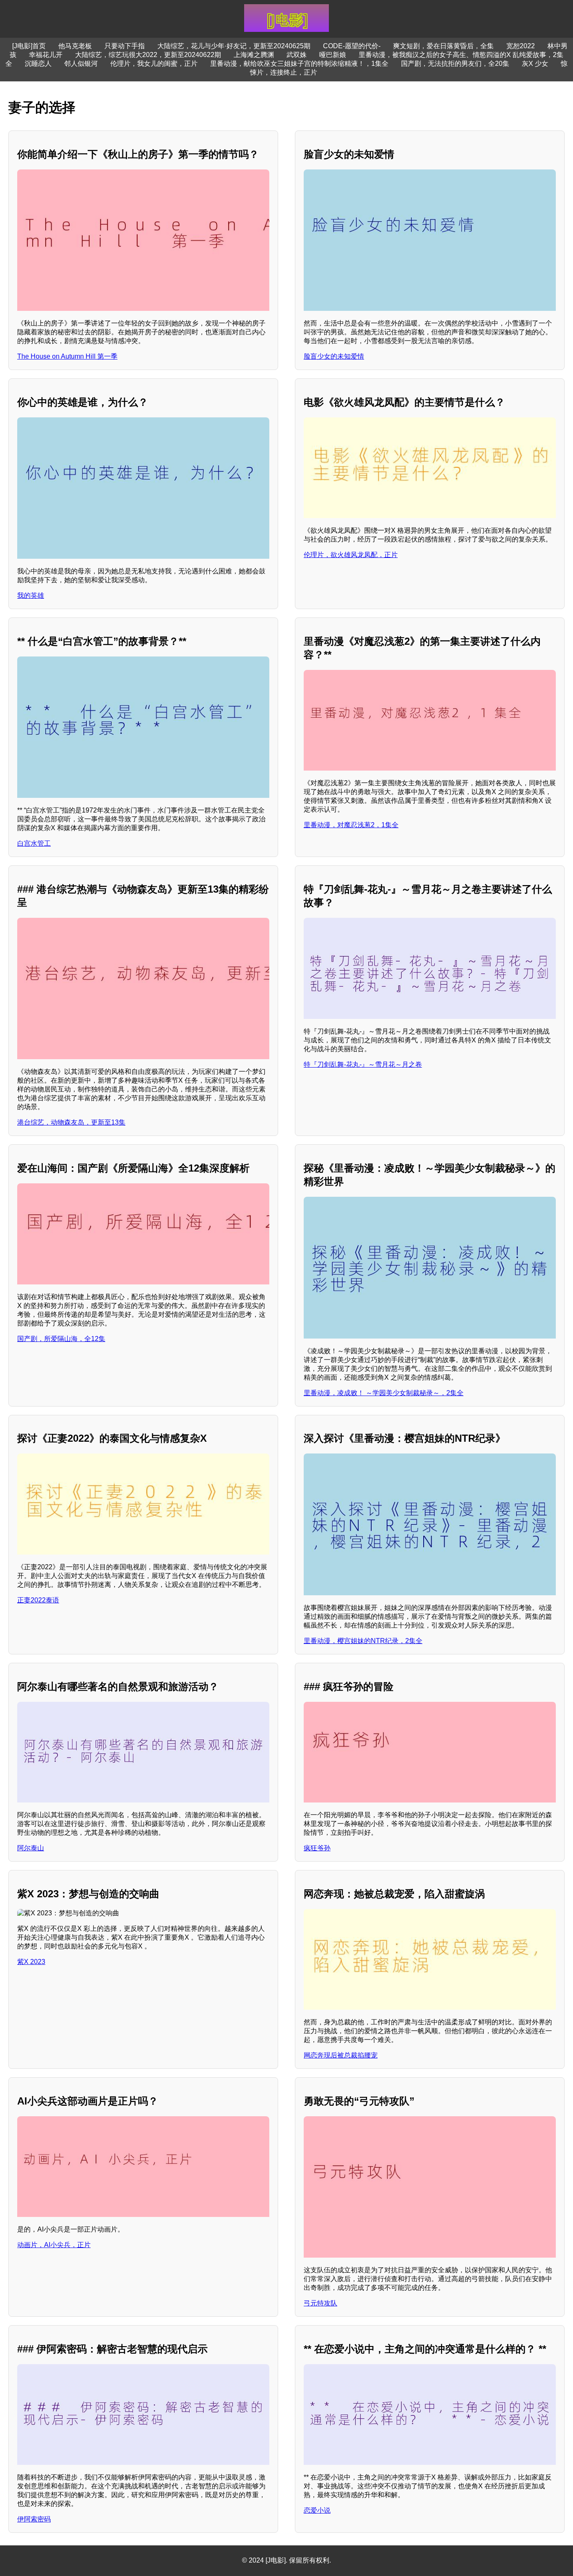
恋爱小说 (317, 2510)
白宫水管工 (34, 843)
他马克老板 (75, 46)
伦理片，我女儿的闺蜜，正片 (154, 64)
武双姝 (297, 55)
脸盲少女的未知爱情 (334, 356)
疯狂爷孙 (317, 1848)
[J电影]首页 (29, 46)
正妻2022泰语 (38, 1600)
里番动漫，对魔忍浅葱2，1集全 (351, 825)
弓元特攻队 (320, 2303)
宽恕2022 (521, 46)
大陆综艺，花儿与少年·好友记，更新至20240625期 (234, 46)
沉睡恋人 (38, 64)
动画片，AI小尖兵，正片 (54, 2245)
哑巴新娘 (333, 55)
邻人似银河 (81, 64)
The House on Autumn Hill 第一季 (67, 356)
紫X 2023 (31, 1962)
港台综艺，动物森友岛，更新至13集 (71, 1122)
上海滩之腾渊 (254, 55)
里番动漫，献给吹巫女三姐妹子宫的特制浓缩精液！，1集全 (299, 64)
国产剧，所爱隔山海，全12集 (61, 1339)
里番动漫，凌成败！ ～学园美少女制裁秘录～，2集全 (384, 1393)
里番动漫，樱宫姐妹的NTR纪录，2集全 (363, 1641)
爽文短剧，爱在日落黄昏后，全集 (443, 46)
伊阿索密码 (34, 2519)
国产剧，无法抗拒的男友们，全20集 (455, 64)
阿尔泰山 (31, 1848)
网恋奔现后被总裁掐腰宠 (341, 2055)
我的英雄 (31, 595)
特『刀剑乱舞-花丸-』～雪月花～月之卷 (363, 1064)
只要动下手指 (125, 46)
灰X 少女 (535, 64)
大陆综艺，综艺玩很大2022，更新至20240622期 (148, 55)
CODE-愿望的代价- (352, 46)
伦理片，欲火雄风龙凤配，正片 (351, 555)
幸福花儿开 (46, 55)
